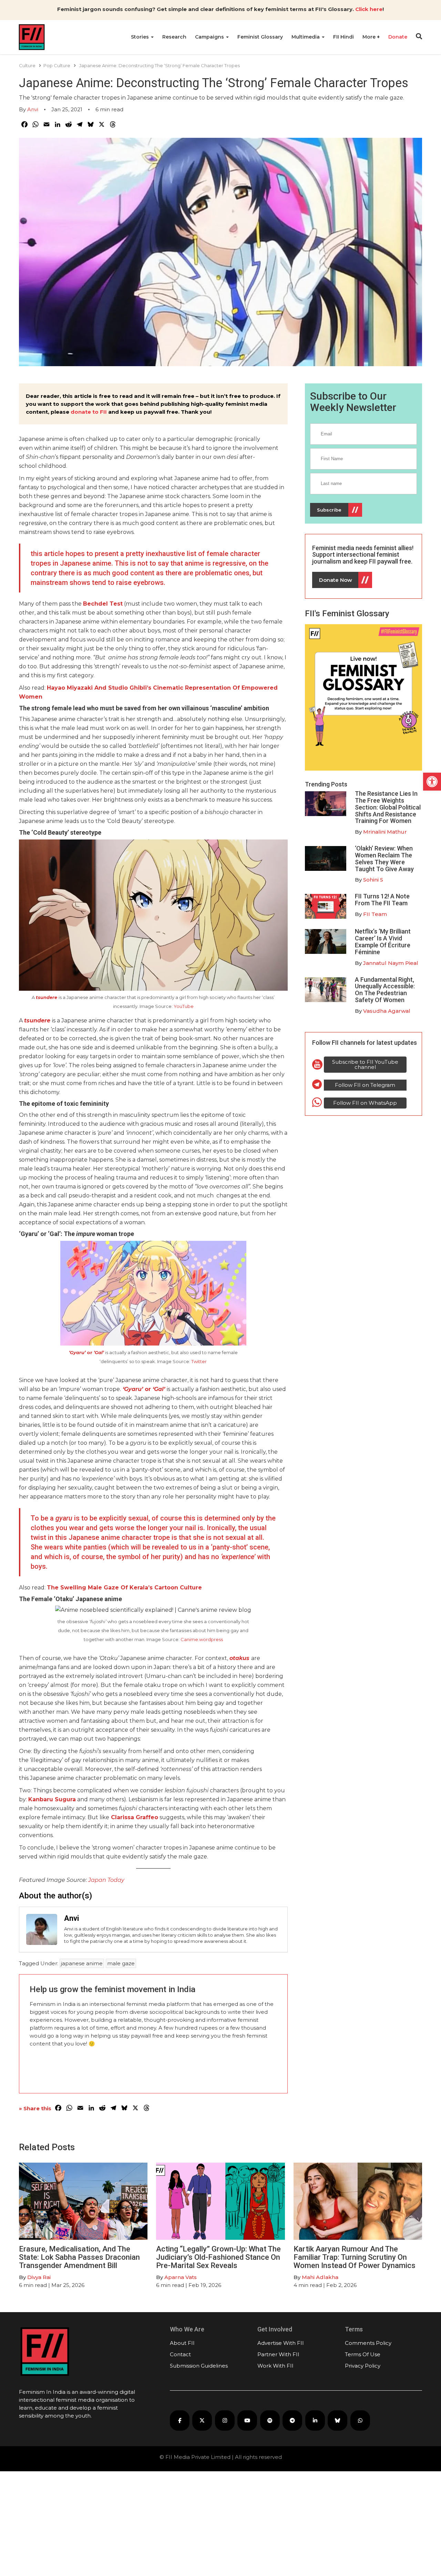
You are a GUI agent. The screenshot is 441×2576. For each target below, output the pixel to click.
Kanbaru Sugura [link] (52, 1799)
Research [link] (174, 37)
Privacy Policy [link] (363, 2366)
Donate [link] (398, 37)
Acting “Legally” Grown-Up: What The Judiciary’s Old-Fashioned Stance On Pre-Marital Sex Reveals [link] (218, 2257)
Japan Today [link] (106, 1880)
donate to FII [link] (89, 412)
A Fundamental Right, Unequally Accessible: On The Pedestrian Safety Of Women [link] (385, 990)
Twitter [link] (199, 1361)
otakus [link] (240, 1658)
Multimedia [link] (306, 37)
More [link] (370, 37)
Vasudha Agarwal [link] (387, 1011)
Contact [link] (180, 2354)
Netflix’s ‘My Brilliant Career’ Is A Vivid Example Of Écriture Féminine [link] (383, 941)
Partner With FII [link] (278, 2354)
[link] (432, 782)
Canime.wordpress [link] (202, 1639)
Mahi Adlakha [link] (320, 2277)
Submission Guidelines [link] (199, 2366)
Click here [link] (369, 9)
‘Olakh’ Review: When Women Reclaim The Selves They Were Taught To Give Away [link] (384, 858)
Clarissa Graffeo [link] (134, 1817)
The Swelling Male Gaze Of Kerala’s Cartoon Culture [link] (124, 1588)
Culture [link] (27, 65)
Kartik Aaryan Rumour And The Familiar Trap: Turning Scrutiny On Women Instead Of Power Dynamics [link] (355, 2257)
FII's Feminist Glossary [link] (347, 614)
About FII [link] (182, 2343)
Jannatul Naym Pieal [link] (391, 963)
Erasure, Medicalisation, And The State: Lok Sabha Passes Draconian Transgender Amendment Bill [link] (79, 2257)
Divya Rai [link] (39, 2277)
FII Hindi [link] (343, 37)
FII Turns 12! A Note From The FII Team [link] (382, 900)
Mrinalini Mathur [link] (385, 832)
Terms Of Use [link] (363, 2354)
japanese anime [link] (82, 1963)
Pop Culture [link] (57, 65)
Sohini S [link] (373, 880)
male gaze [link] (121, 1963)
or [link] (86, 1352)
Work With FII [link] (275, 2366)
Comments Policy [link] (368, 2343)
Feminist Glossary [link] (260, 37)
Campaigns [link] (210, 37)
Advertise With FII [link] (281, 2343)
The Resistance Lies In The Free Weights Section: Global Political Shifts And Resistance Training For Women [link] (388, 807)
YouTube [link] (184, 1006)
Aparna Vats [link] (181, 2277)
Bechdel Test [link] (103, 604)
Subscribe (329, 510)
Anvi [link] (33, 109)
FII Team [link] (375, 914)
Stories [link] (141, 37)
